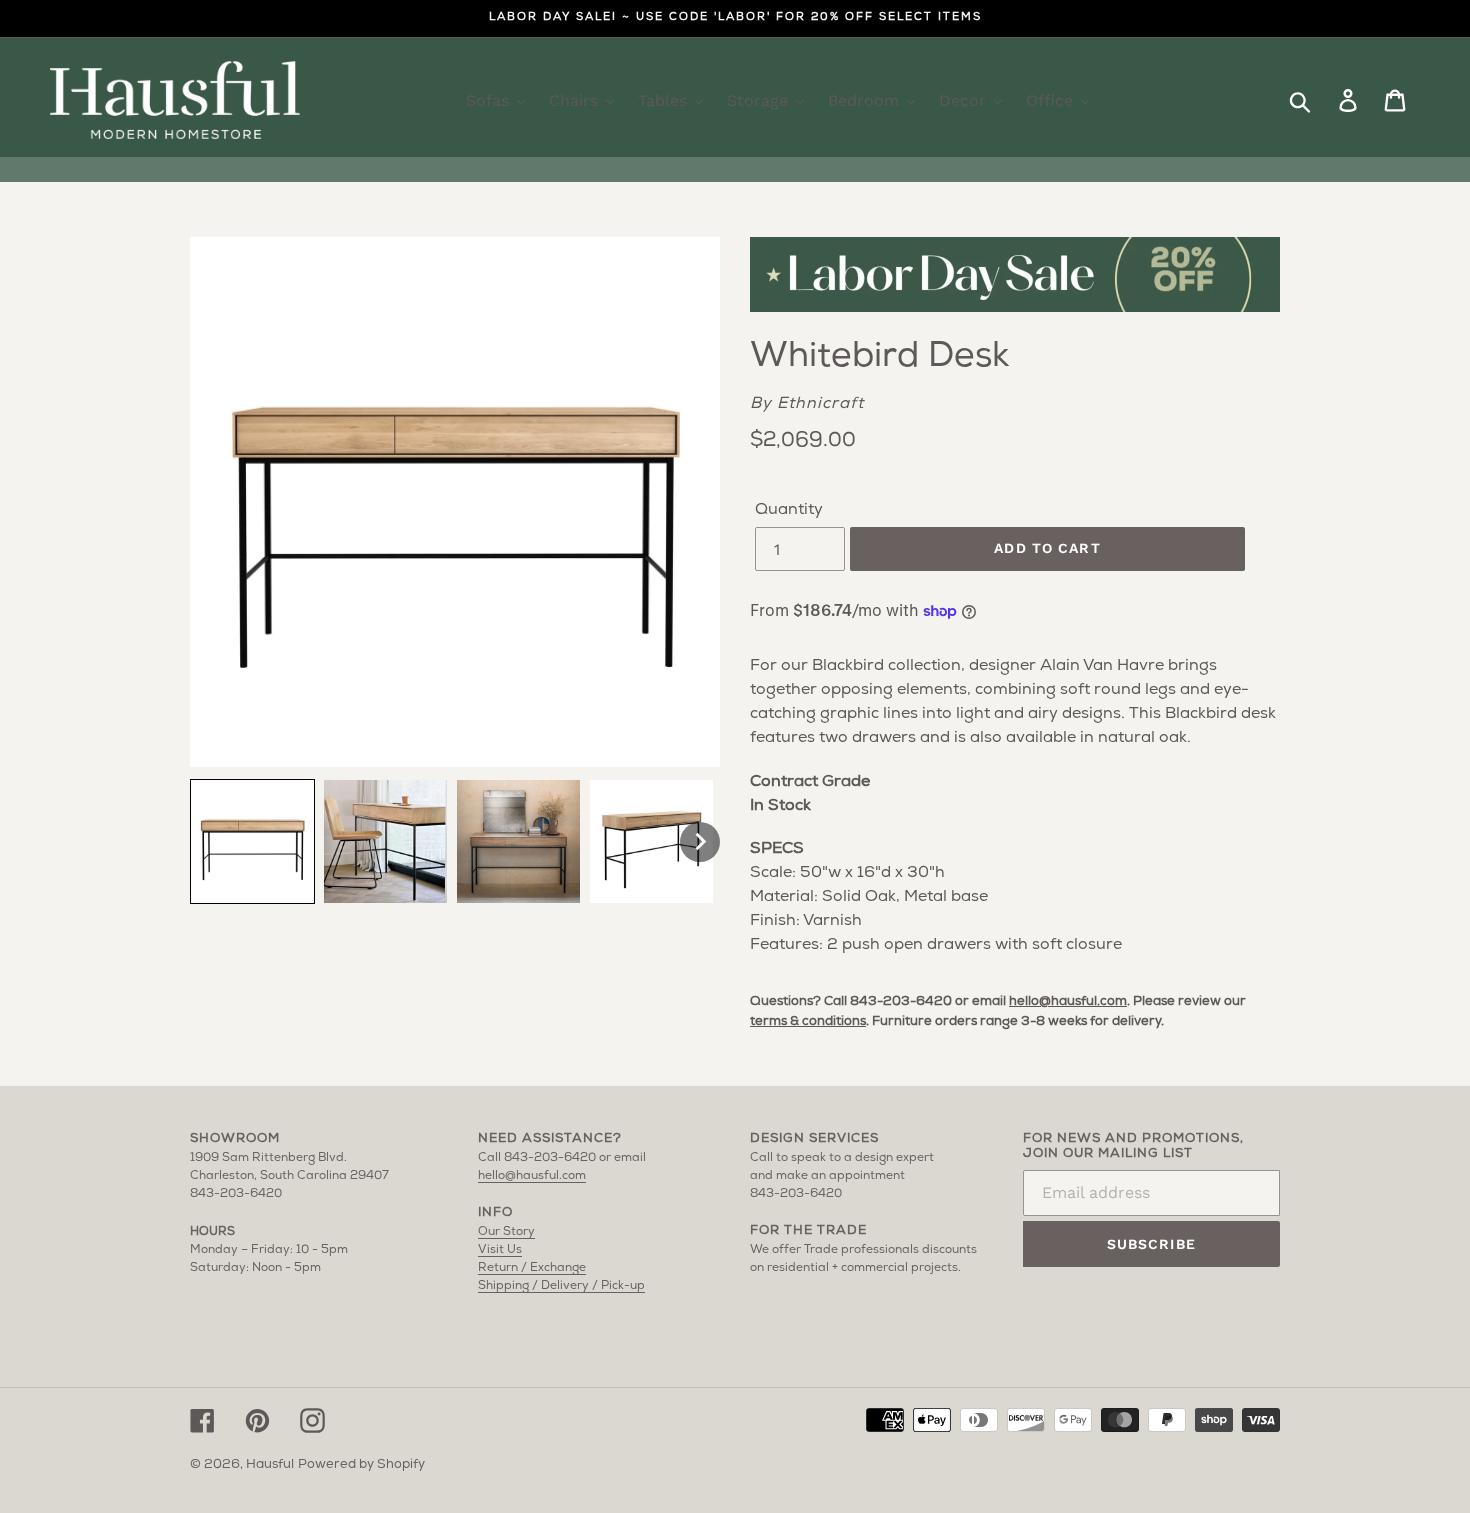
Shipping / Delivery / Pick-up (561, 1286)
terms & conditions (808, 1021)
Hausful (270, 1464)
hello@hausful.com (1068, 1001)
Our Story (506, 1232)
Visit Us (500, 1250)
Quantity (789, 510)
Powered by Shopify (361, 1464)
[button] (252, 841)
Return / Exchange (532, 1268)
